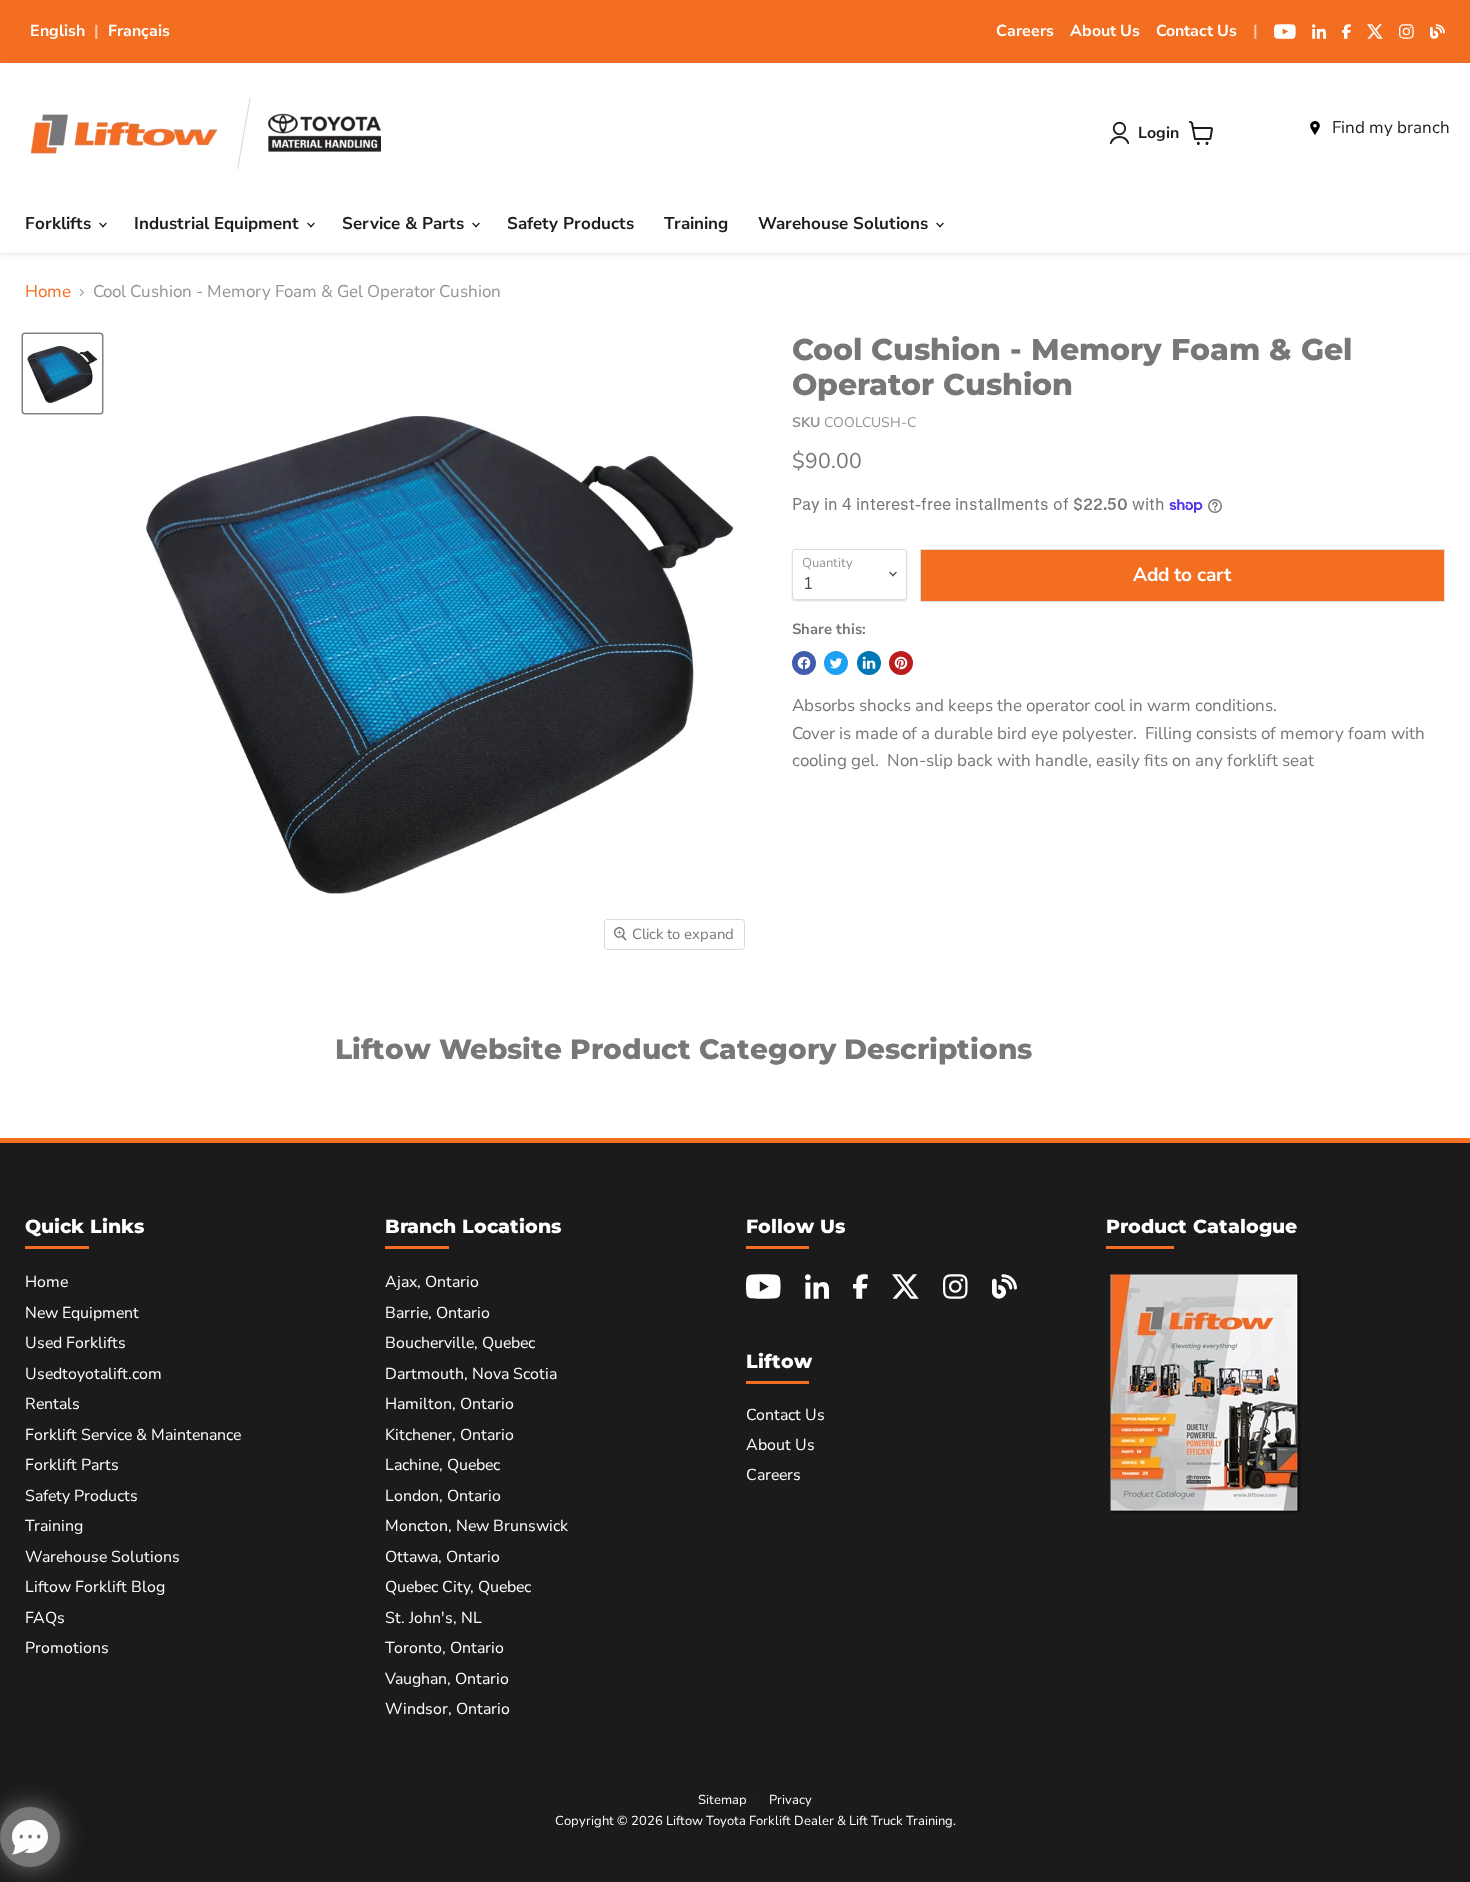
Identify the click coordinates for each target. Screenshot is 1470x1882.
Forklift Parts (72, 1465)
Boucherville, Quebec (460, 1343)
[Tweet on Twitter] (836, 663)
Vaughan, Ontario (447, 1679)
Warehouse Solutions (845, 223)
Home (48, 292)
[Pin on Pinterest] (901, 663)
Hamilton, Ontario (449, 1404)
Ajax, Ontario (432, 1282)
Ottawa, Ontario (442, 1557)
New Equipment (82, 1313)
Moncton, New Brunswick (476, 1526)
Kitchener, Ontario (449, 1435)
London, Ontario (443, 1496)
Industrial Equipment (219, 223)
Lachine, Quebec (442, 1465)
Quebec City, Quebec (458, 1587)
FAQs (45, 1618)
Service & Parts (405, 223)
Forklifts (60, 223)
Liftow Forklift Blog (95, 1587)
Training (696, 223)
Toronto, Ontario (444, 1648)
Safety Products (570, 223)
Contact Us (1196, 31)
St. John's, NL (433, 1618)
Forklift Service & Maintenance (133, 1435)
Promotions (67, 1648)
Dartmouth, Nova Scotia (471, 1374)
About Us (1105, 31)
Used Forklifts (75, 1343)
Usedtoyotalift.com (93, 1374)
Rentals (52, 1404)
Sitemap (722, 1800)
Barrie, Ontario (437, 1313)
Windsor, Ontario (447, 1709)
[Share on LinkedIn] (869, 663)
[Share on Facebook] (804, 663)
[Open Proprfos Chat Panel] (30, 1837)
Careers (1025, 31)
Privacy (790, 1800)
